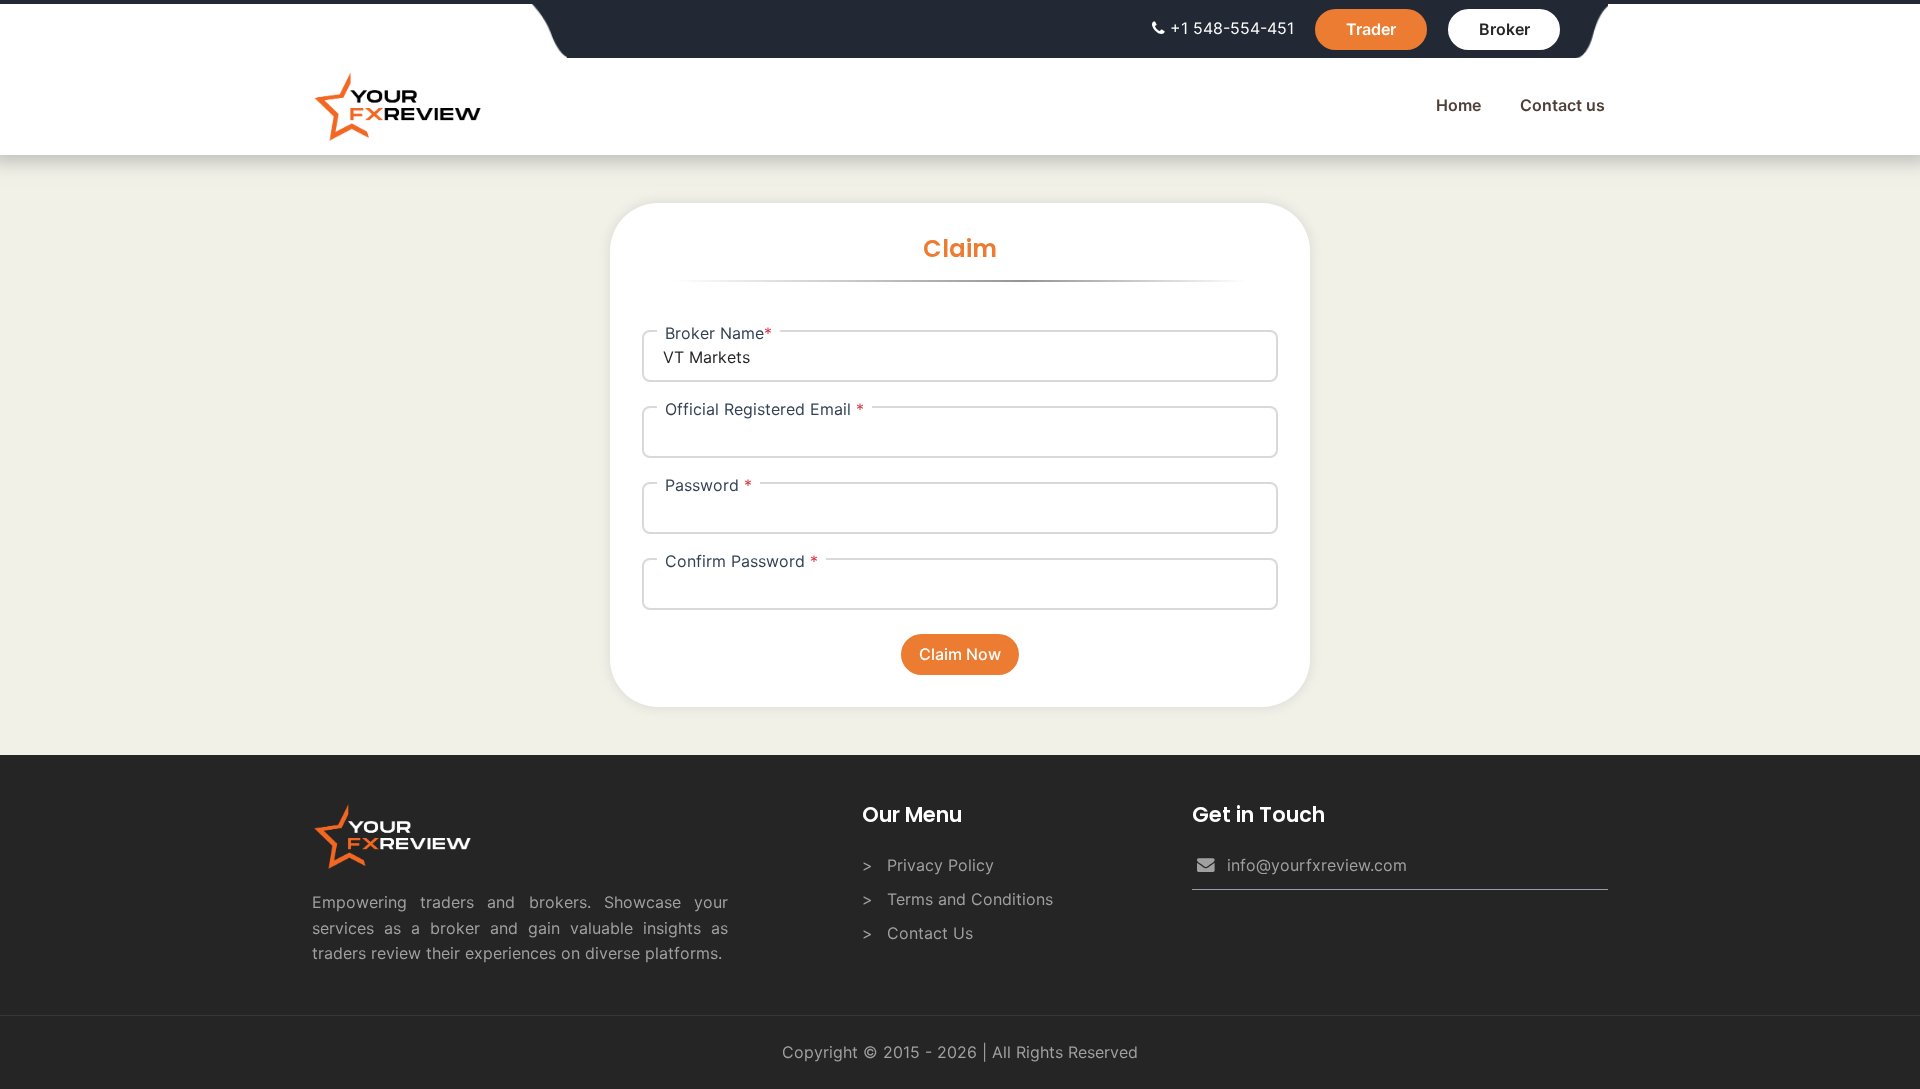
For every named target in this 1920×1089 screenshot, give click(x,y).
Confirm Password (741, 561)
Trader (1371, 29)
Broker (1504, 29)
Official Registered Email (764, 409)
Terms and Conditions (970, 899)
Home (1458, 105)
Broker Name (718, 333)
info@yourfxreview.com (1317, 865)
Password (708, 485)
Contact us (1562, 105)
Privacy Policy (940, 865)
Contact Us (930, 933)
